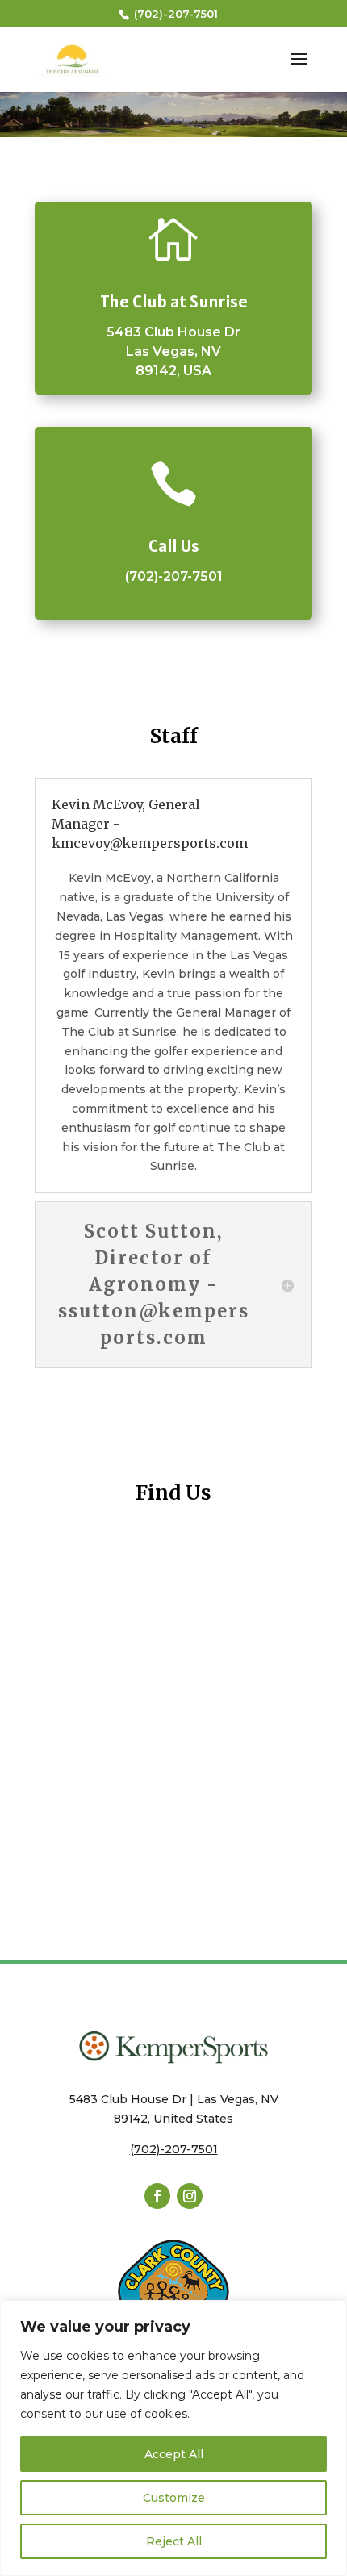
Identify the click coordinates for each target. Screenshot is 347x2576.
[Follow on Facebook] (157, 2196)
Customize (174, 2498)
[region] (173, 2438)
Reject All (174, 2541)
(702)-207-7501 (174, 14)
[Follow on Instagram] (190, 2196)
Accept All (174, 2454)
